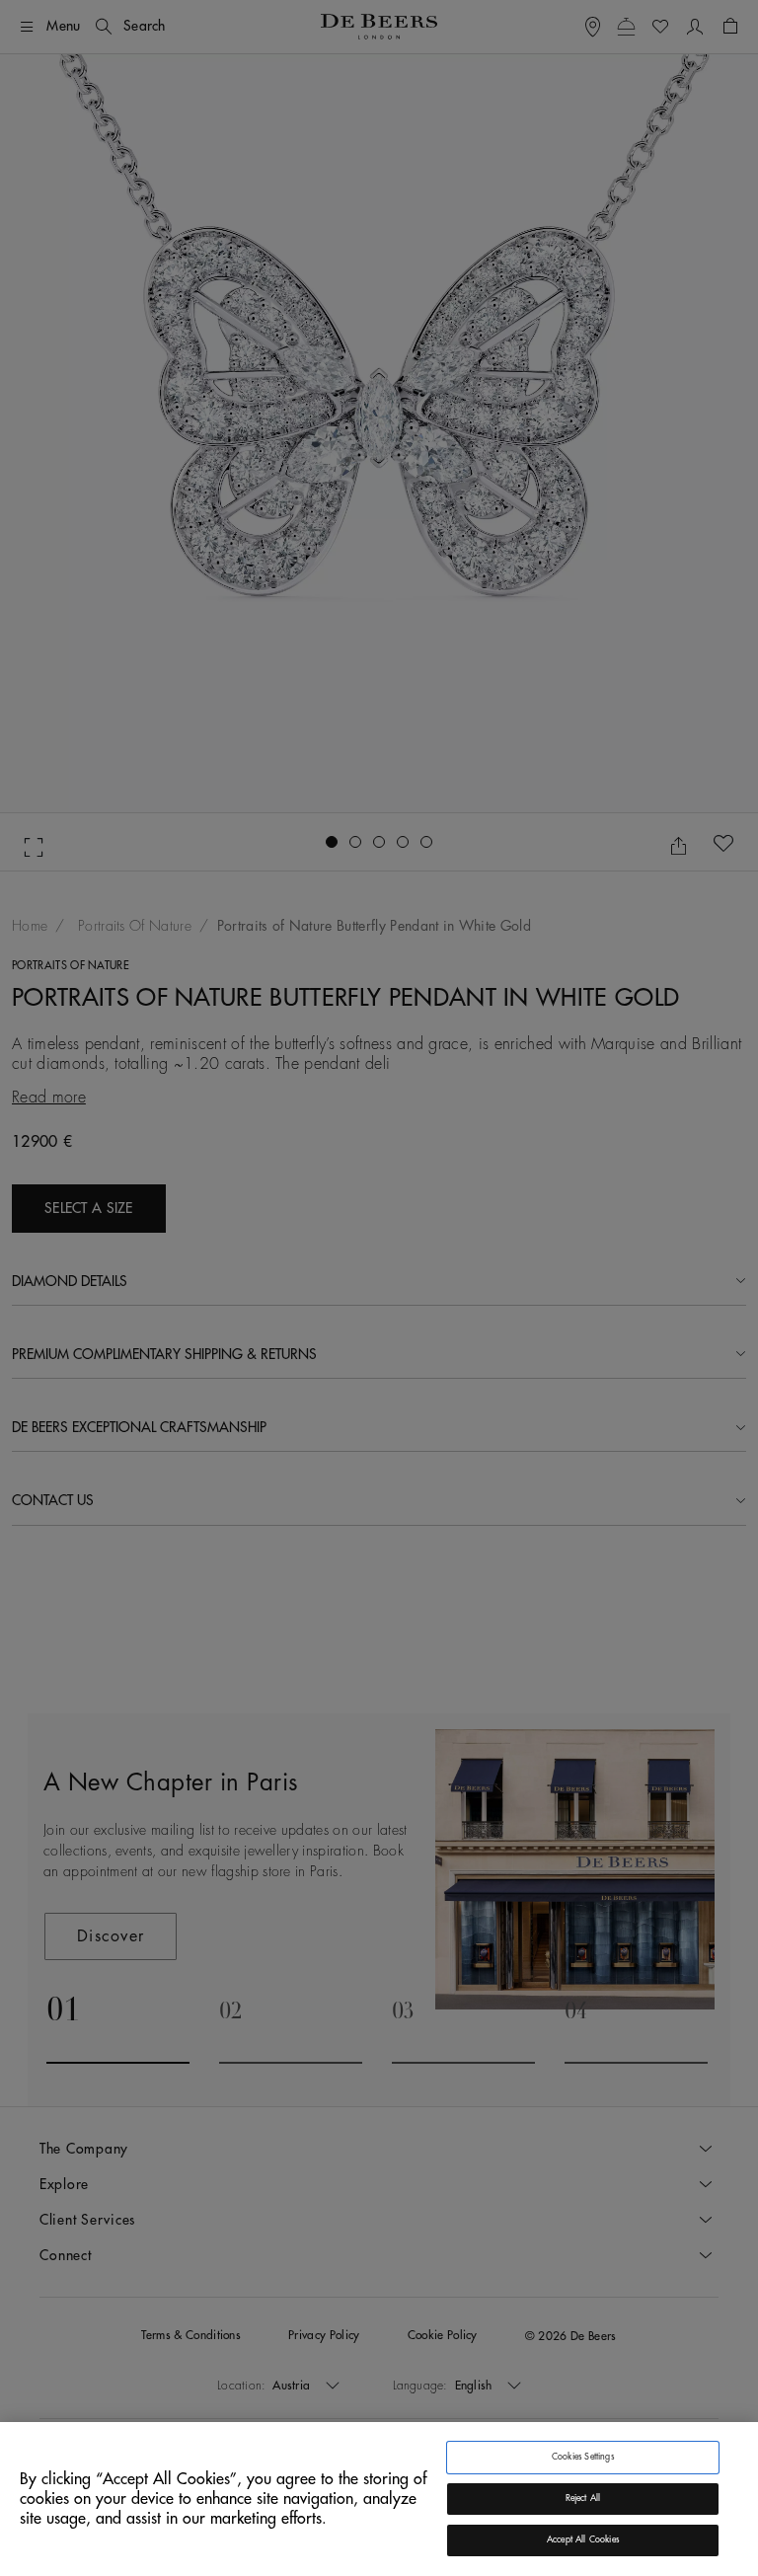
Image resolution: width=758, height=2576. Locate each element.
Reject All (583, 2499)
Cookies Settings (583, 2457)
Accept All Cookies (583, 2540)
